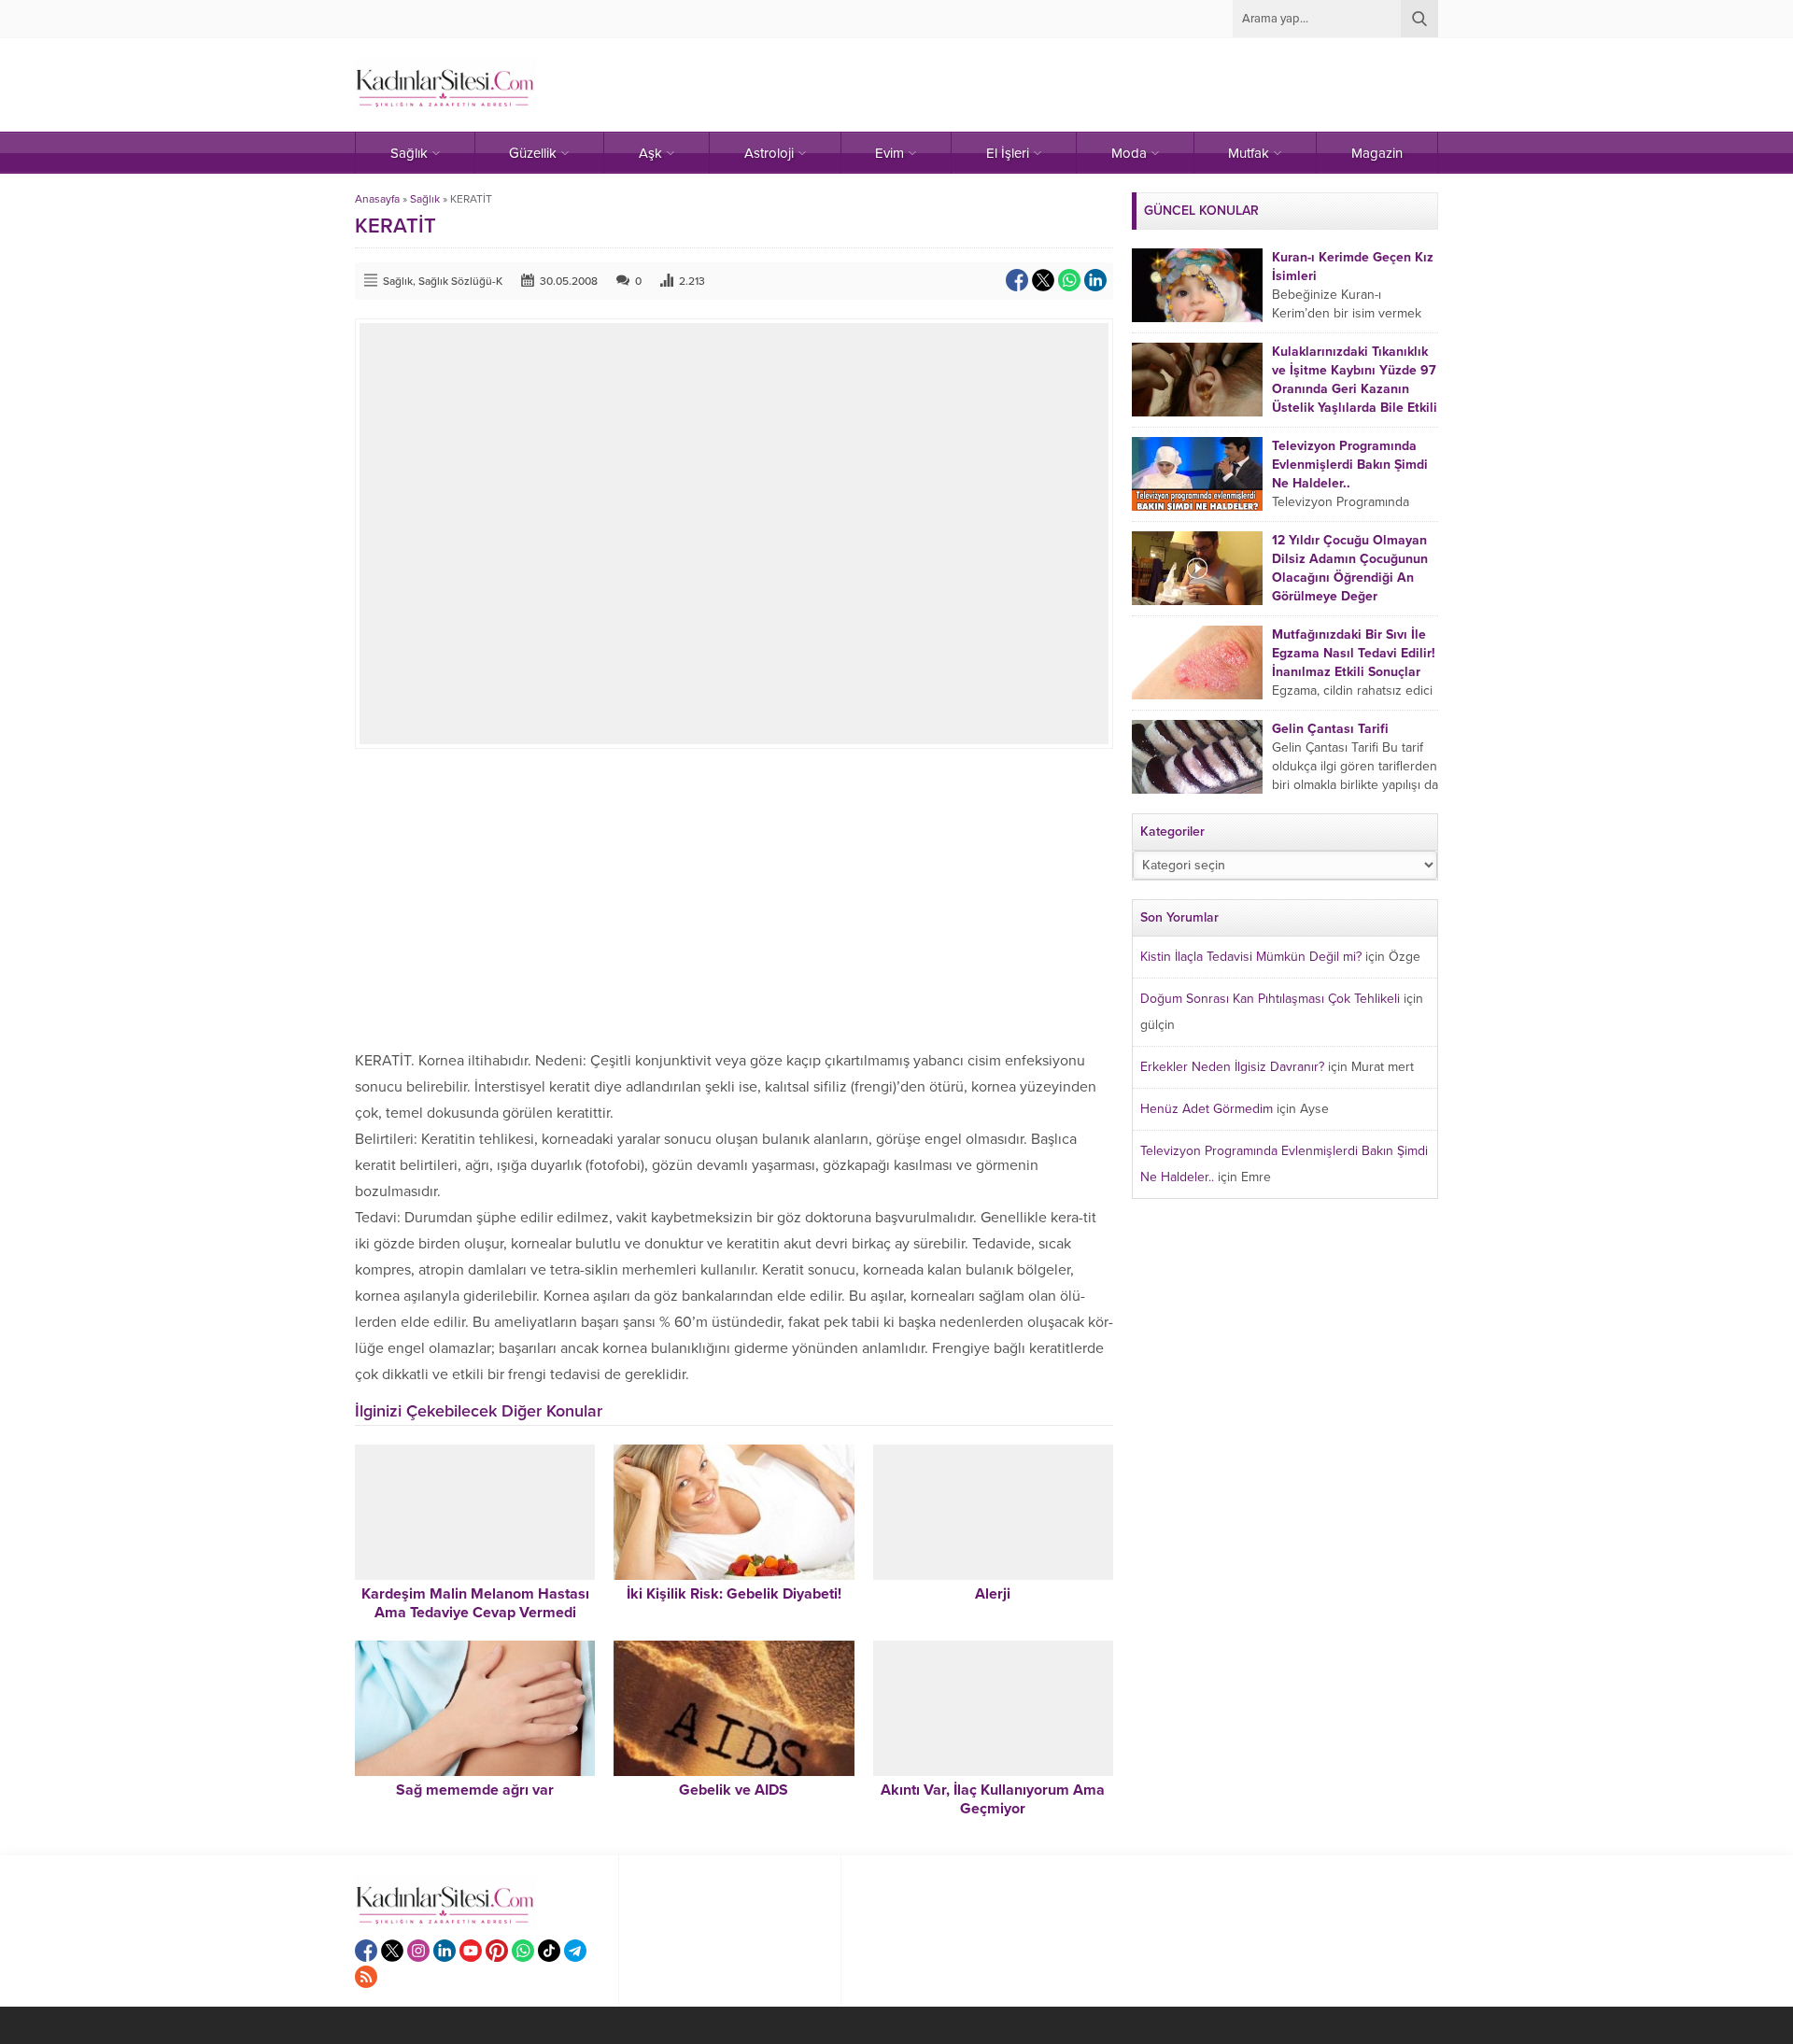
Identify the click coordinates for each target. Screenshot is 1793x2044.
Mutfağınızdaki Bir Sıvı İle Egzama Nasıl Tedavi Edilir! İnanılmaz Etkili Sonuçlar (1354, 653)
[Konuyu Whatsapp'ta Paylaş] (1069, 280)
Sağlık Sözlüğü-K (460, 281)
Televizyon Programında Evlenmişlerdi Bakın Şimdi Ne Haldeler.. (1350, 465)
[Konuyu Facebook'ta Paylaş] (1017, 280)
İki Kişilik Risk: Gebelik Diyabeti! (734, 1594)
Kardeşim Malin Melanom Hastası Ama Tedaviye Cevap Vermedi (475, 1603)
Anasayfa (377, 199)
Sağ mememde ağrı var (475, 1790)
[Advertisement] (734, 898)
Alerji (993, 1594)
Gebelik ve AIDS (734, 1790)
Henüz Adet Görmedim (1207, 1109)
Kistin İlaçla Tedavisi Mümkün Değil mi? (1251, 957)
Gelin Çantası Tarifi (1330, 729)
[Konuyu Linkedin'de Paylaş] (1095, 280)
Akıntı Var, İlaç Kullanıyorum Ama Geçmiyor (993, 1799)
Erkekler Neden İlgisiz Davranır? (1232, 1067)
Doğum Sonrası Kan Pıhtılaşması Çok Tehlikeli (1270, 999)
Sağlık (425, 199)
